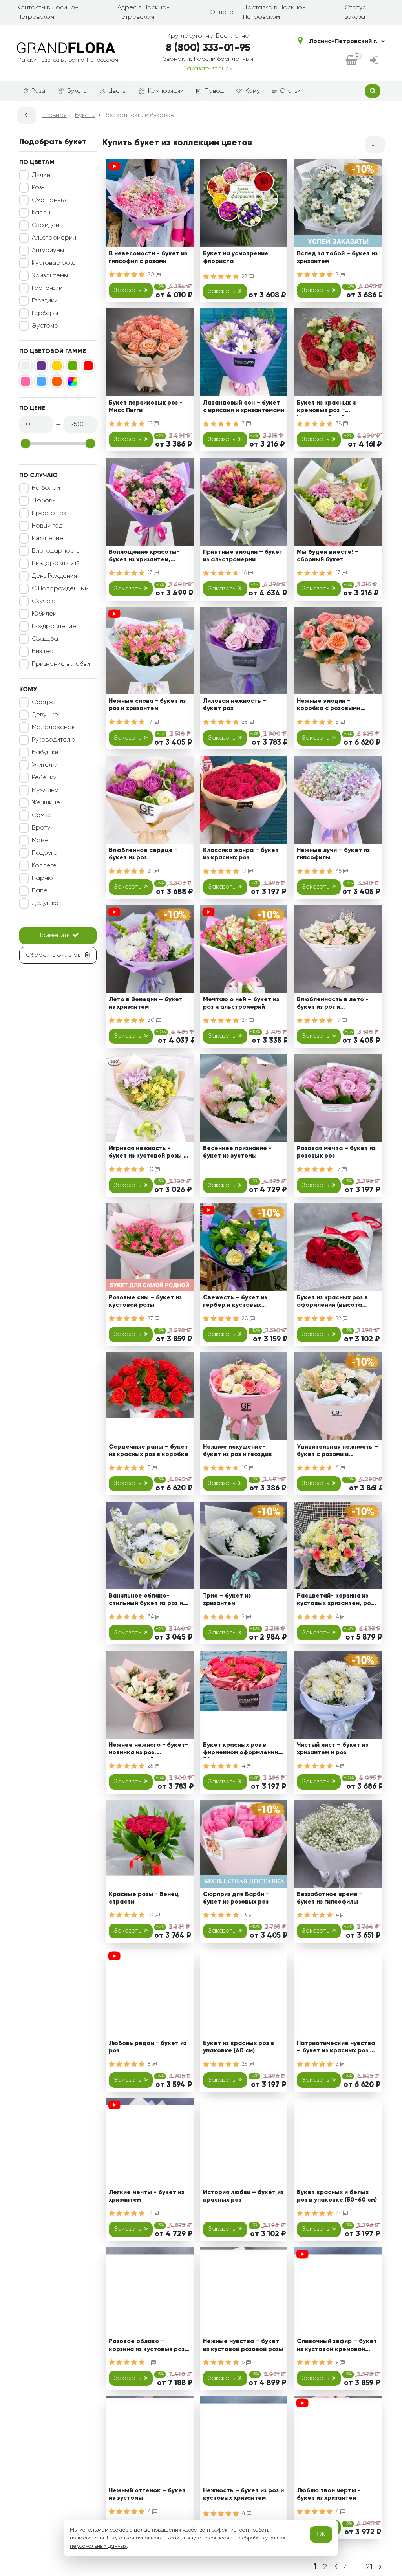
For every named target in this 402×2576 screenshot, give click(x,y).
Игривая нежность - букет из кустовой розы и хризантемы (148, 1153)
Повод (214, 91)
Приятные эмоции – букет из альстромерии (243, 556)
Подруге (45, 853)
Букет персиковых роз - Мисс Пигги (146, 407)
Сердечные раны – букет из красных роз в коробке (149, 1451)
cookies (119, 2530)
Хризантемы (50, 276)
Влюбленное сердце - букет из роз (143, 854)
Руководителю (54, 740)
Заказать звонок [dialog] (208, 69)
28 (245, 277)
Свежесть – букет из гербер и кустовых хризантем (235, 1303)
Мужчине (45, 790)
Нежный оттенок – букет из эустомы (147, 2494)
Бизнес (42, 652)
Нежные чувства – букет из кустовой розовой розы (243, 2345)
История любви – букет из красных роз (243, 2196)
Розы (38, 91)
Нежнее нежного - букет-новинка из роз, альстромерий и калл (148, 1750)
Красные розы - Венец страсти (144, 1898)
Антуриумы (48, 251)
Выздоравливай (56, 564)
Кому (253, 91)
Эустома (45, 326)
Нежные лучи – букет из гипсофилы (333, 854)
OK (321, 2534)
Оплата (222, 13)
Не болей (46, 488)
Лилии (41, 175)
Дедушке (45, 903)
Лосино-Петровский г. (343, 42)
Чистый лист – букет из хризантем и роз (333, 1749)
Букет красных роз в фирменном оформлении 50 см (240, 1750)
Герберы (45, 313)
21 (151, 871)
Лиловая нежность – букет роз (235, 705)
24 (339, 2213)
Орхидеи (46, 225)
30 (152, 1020)
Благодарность (56, 551)
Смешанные (50, 200)
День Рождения (54, 576)
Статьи (290, 91)
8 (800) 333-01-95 (208, 48)
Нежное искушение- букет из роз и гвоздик (238, 1451)
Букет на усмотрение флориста (236, 257)
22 (339, 1319)
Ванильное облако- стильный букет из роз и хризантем (146, 1601)
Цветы (117, 91)
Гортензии (47, 288)
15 (151, 424)
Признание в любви (61, 664)
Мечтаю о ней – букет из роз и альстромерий (241, 1003)
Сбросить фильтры (54, 955)
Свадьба (45, 639)
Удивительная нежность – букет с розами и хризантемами (337, 1452)
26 (151, 1766)
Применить (53, 936)
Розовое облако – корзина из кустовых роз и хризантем (149, 2346)
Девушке (45, 715)
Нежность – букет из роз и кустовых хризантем (243, 2494)
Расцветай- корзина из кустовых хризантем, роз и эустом (335, 1601)
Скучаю (44, 601)
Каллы (41, 213)
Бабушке (45, 753)
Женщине (46, 803)
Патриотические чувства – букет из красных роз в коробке (336, 2048)
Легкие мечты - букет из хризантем (146, 2196)
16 (245, 573)
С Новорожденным (60, 589)
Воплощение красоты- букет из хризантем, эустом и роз (144, 557)
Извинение (48, 539)
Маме (40, 841)
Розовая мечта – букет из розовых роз (336, 1152)
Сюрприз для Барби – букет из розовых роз (236, 1898)
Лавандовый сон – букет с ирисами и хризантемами (244, 407)
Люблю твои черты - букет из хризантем (329, 2494)
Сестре (43, 702)
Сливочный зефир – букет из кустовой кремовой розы (337, 2346)
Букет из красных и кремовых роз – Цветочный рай (326, 408)
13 (245, 1915)
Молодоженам (54, 727)
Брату (41, 828)
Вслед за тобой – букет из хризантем (337, 257)
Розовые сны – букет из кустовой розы (145, 1302)
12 (151, 2213)
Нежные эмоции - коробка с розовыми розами (329, 706)
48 (339, 871)
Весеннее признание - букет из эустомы (237, 1152)
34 (152, 1617)
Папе (40, 891)
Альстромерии (54, 238)
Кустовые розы (54, 263)
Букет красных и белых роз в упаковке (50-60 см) (337, 2196)
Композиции (166, 91)
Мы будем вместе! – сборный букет (328, 556)
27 (245, 1020)
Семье (41, 815)
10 (151, 1169)
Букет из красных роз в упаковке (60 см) (238, 2047)
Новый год (47, 526)
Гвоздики (45, 301)
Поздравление (54, 627)
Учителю (45, 765)
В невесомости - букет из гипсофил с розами (148, 257)
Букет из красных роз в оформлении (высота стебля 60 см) (332, 1303)
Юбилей (44, 614)
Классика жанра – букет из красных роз (241, 854)
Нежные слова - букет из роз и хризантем (147, 705)
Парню (42, 878)
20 (152, 275)
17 (151, 573)
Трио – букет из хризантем (227, 1600)
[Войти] (374, 61)
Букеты (77, 91)
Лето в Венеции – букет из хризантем (146, 1003)
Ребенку (44, 778)
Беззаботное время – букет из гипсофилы (330, 1898)
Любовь (43, 501)
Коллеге (44, 866)
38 (339, 424)
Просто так (49, 513)
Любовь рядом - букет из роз (148, 2047)
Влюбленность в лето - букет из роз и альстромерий (333, 1005)
